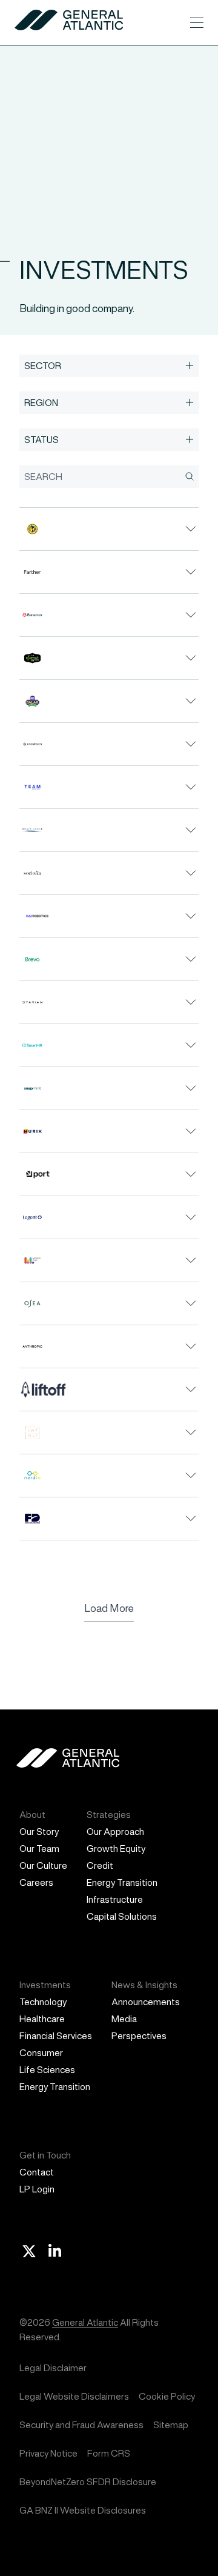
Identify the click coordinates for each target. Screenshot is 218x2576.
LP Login (37, 2189)
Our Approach (115, 1832)
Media (124, 2019)
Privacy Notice (48, 2453)
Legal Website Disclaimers (74, 2396)
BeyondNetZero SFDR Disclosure (88, 2482)
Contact (37, 2172)
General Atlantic (85, 2322)
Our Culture (43, 1865)
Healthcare (42, 2019)
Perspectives (139, 2036)
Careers (36, 1882)
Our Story (39, 1832)
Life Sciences (47, 2070)
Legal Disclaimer (53, 2368)
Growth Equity (116, 1849)
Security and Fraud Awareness (81, 2425)
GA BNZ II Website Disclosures (83, 2510)
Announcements (146, 2002)
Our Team (39, 1849)
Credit (100, 1865)
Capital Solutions (122, 1916)
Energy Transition (122, 1882)
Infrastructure (115, 1899)
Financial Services (56, 2036)
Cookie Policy (167, 2396)
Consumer (41, 2053)
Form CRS (109, 2453)
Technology (43, 2002)
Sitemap (171, 2425)
